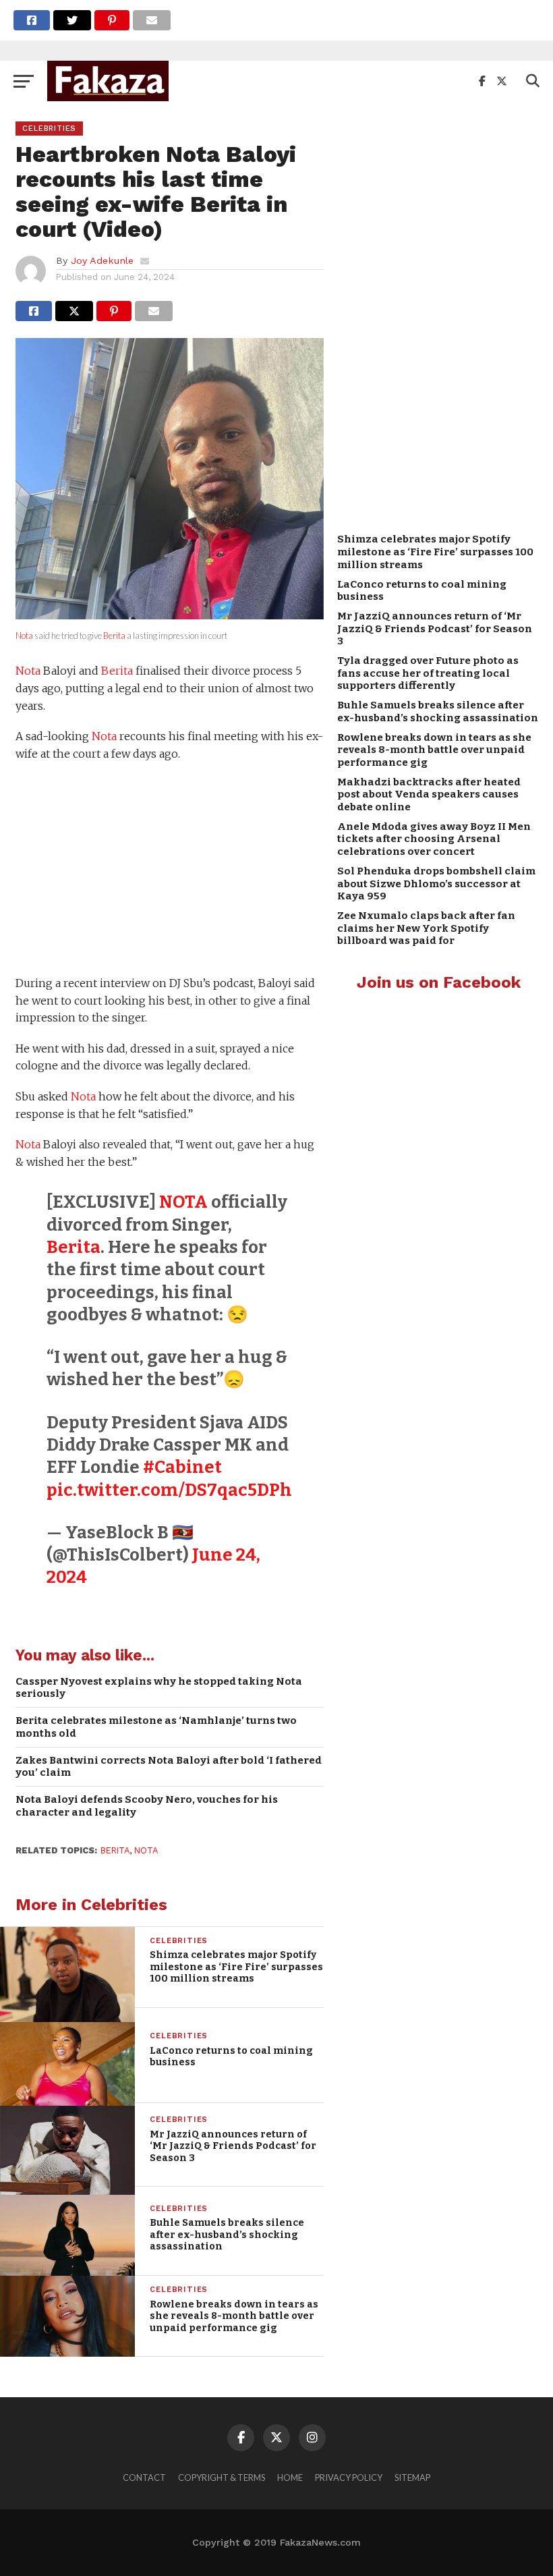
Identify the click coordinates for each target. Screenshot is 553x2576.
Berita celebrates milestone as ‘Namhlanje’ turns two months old (156, 1727)
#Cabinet (182, 1467)
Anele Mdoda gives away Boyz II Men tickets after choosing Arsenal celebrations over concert (434, 839)
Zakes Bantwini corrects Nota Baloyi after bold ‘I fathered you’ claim (169, 1767)
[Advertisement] (170, 870)
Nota (24, 636)
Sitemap (412, 2477)
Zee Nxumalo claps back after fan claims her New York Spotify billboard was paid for (426, 928)
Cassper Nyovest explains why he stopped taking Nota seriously (159, 1688)
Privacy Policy (349, 2477)
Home (290, 2477)
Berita (114, 636)
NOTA (183, 1202)
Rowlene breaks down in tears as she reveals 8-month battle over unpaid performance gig (434, 750)
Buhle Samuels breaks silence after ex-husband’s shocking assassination (438, 711)
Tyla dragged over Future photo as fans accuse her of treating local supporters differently (428, 673)
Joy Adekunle (102, 260)
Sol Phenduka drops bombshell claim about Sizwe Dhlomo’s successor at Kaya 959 (436, 884)
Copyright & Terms (222, 2477)
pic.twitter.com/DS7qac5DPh (169, 1490)
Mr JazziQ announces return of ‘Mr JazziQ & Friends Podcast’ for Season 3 (435, 628)
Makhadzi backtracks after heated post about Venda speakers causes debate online (429, 794)
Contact (144, 2477)
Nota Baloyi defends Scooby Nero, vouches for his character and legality (147, 1806)
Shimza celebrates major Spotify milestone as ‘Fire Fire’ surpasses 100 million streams (435, 552)
